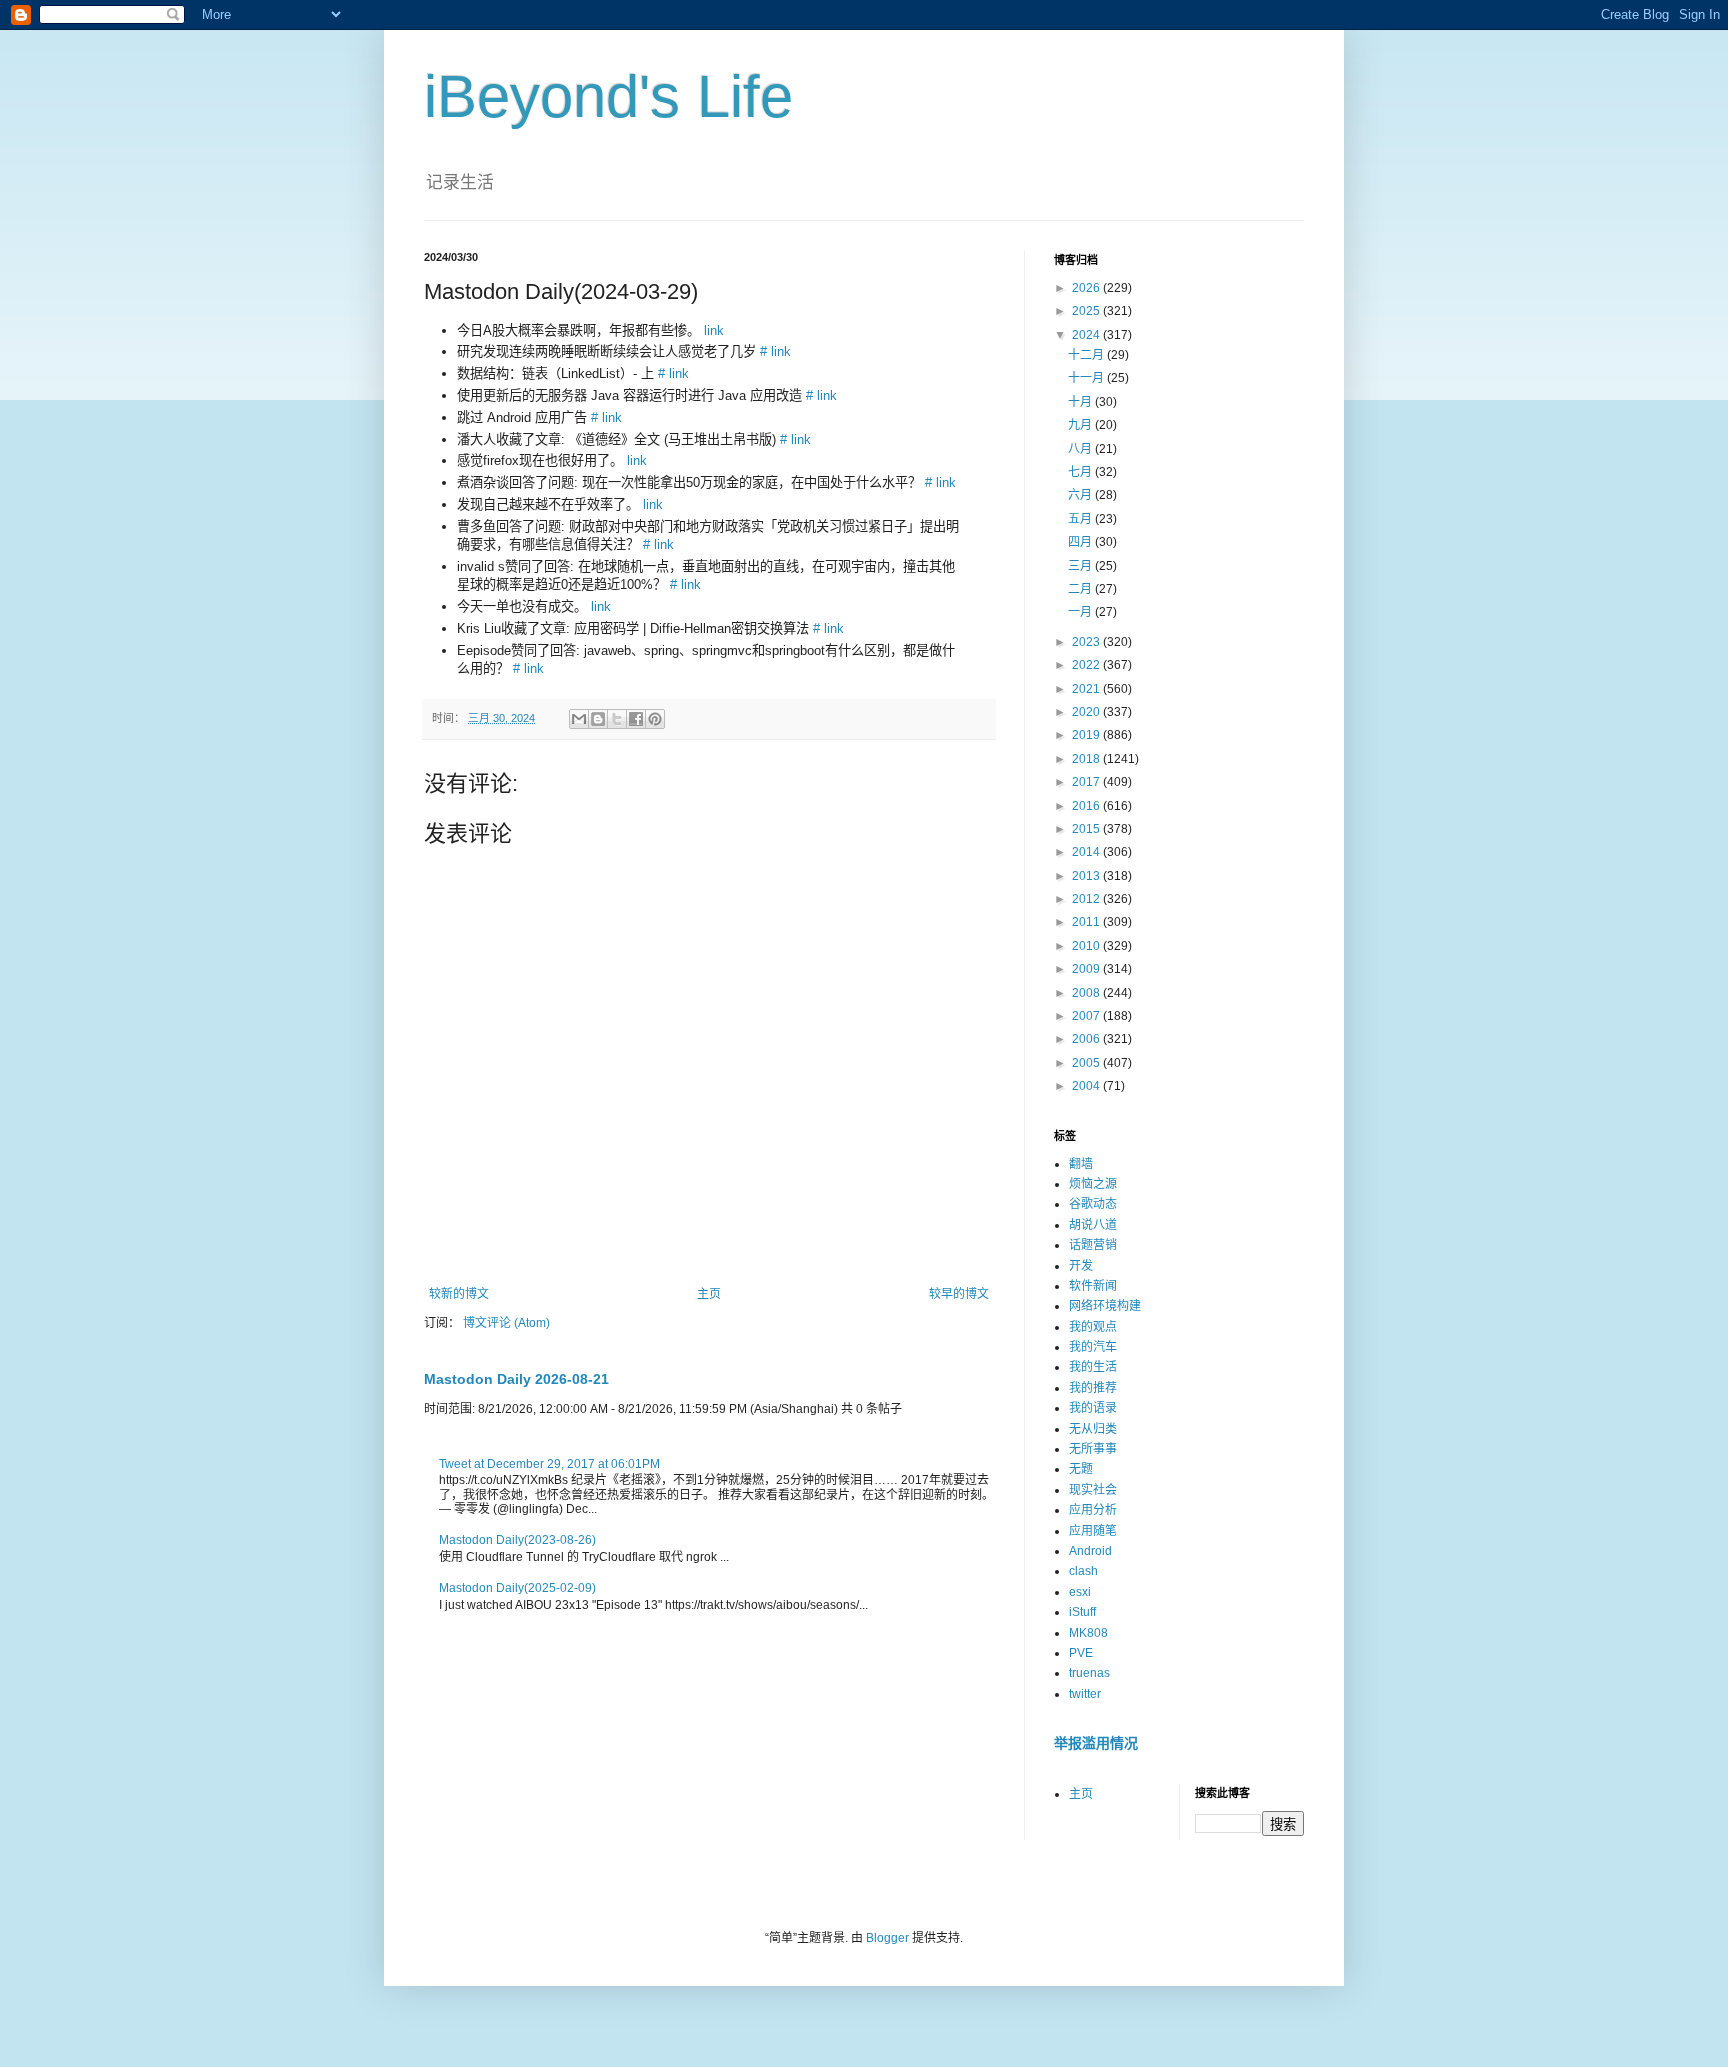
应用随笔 (1093, 1531)
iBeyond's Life (608, 96)
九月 (1081, 425)
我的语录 (1093, 1408)
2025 (1087, 311)
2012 (1087, 899)
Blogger (887, 1938)
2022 (1087, 665)
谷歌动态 (1093, 1204)
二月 (1081, 589)
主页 (709, 1294)
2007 (1087, 1016)
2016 (1087, 806)
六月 (1081, 495)
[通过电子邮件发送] (579, 719)
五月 (1081, 519)
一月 (1081, 612)
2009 (1087, 969)
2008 (1087, 993)
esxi (1080, 1592)
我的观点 (1093, 1327)
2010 (1087, 946)
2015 (1087, 829)
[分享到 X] (617, 719)
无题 (1081, 1469)
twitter (1085, 1694)
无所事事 (1093, 1449)
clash (1083, 1571)
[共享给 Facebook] (636, 719)
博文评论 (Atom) (506, 1323)
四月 (1081, 542)
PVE (1081, 1653)
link (714, 330)
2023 (1087, 642)
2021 (1087, 689)
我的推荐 (1093, 1388)
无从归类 (1093, 1429)
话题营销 (1093, 1245)
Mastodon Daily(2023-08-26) (517, 1540)
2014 (1087, 852)
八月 (1081, 449)
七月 (1081, 472)
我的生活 (1093, 1367)
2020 (1087, 712)
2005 (1087, 1063)
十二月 (1087, 355)
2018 (1087, 759)
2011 (1087, 922)
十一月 (1087, 378)
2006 (1087, 1039)
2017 (1087, 782)
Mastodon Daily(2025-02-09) (517, 1588)
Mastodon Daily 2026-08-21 (516, 1379)
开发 (1081, 1266)
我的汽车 (1093, 1347)
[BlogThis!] (598, 719)
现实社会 (1093, 1490)
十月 (1081, 402)
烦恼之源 (1093, 1184)
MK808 (1088, 1633)
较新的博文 (459, 1294)
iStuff (1082, 1612)
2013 (1087, 876)
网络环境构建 (1105, 1306)
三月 (1081, 566)
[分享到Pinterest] (655, 719)
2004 (1087, 1086)
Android (1090, 1551)
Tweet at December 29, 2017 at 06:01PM (549, 1464)
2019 (1087, 735)
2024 (1087, 335)
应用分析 (1093, 1510)
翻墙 (1081, 1164)
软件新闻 (1093, 1286)
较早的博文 (959, 1294)
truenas (1089, 1673)
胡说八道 (1093, 1225)
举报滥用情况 (1096, 1743)
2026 (1087, 288)
